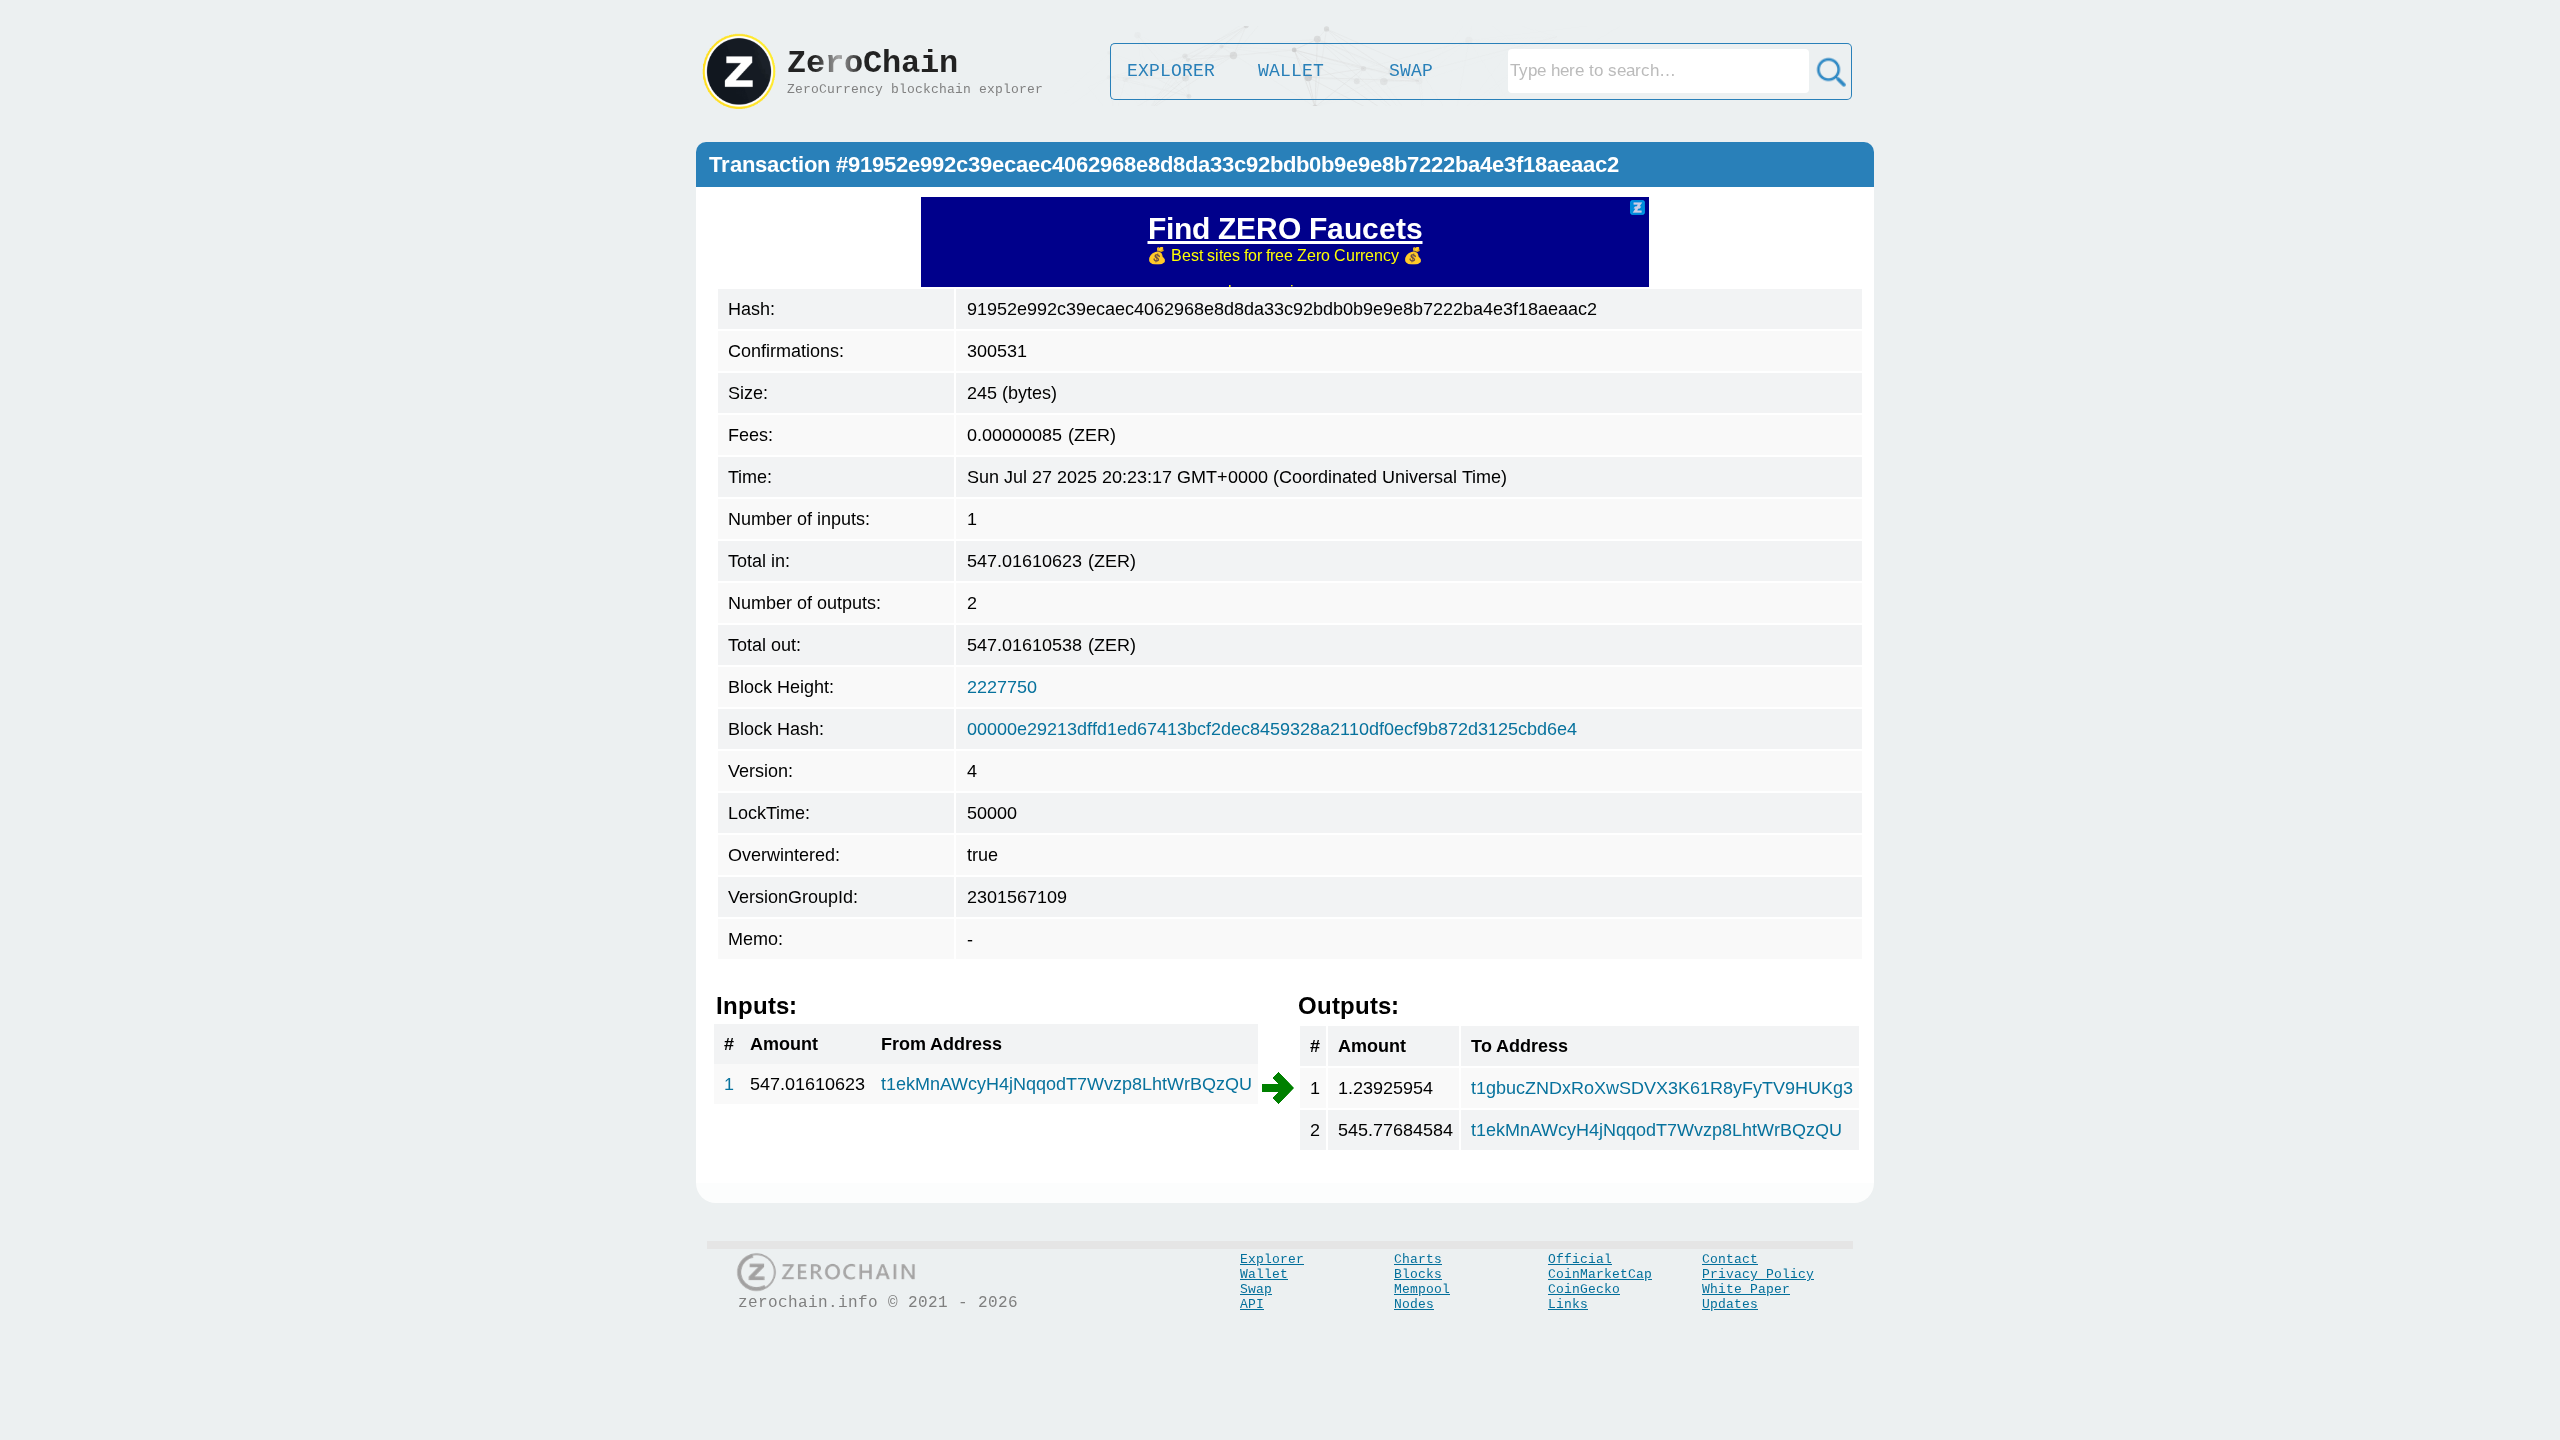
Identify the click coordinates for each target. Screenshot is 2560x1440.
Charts (1418, 1259)
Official (1580, 1259)
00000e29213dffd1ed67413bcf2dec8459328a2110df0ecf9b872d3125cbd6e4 (1272, 729)
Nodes (1414, 1304)
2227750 (1002, 687)
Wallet (1264, 1274)
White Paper (1746, 1289)
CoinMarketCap (1600, 1274)
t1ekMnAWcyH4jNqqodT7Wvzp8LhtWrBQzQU (1066, 1084)
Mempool (1422, 1289)
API (1252, 1304)
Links (1568, 1304)
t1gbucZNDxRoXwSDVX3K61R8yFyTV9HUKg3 (1662, 1088)
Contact (1730, 1259)
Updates (1730, 1304)
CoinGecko (1584, 1289)
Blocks (1418, 1274)
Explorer (1272, 1259)
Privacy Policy (1758, 1274)
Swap (1256, 1289)
